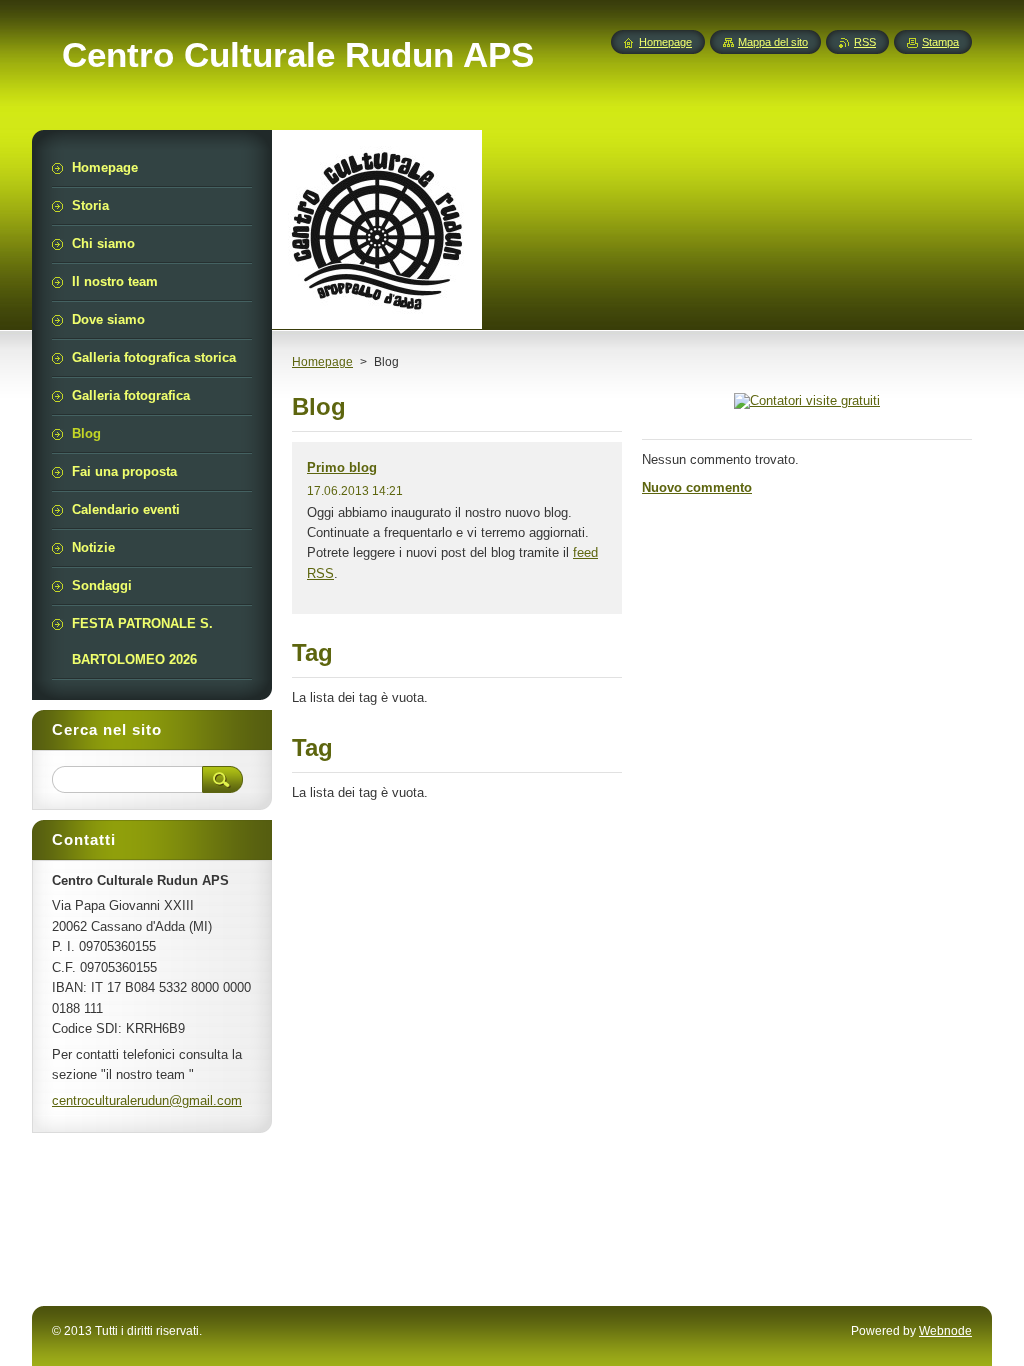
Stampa (940, 42)
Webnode (945, 1331)
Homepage (322, 362)
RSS (865, 42)
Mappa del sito (773, 42)
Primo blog (342, 467)
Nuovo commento (697, 487)
